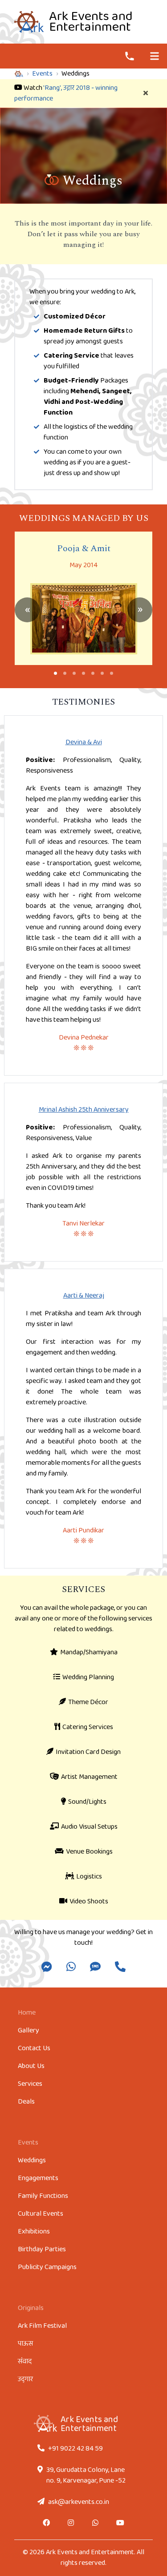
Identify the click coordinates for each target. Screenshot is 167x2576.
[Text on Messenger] (47, 1968)
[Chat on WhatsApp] (96, 2524)
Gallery (29, 2030)
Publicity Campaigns (47, 2267)
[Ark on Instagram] (71, 2524)
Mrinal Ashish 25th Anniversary (84, 1110)
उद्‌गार (25, 2379)
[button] (55, 673)
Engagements (38, 2178)
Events (42, 74)
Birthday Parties (42, 2249)
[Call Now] (130, 56)
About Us (31, 2066)
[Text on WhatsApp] (71, 1968)
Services (30, 2084)
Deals (26, 2102)
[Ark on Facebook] (47, 2524)
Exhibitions (34, 2231)
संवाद (25, 2361)
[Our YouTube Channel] (120, 2524)
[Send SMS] (95, 1968)
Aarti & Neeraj (84, 1296)
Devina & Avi (84, 742)
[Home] (19, 74)
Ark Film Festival (42, 2326)
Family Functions (43, 2196)
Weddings (32, 2160)
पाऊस (25, 2344)
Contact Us (34, 2048)
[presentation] (27, 610)
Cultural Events (41, 2214)
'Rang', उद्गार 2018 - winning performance (66, 93)
